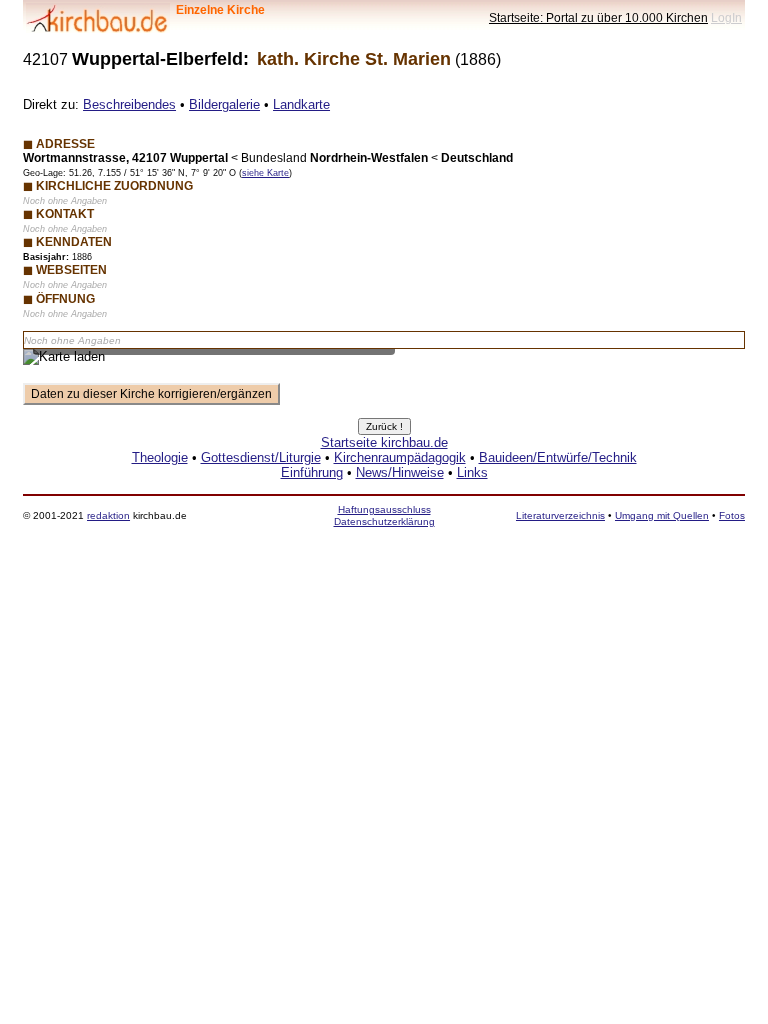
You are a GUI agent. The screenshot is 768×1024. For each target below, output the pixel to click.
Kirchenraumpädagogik (400, 457)
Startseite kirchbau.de (384, 442)
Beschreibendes (129, 104)
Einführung (312, 472)
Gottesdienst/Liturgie (261, 457)
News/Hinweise (400, 472)
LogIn (726, 17)
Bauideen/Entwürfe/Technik (558, 457)
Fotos (732, 515)
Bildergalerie (224, 104)
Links (472, 472)
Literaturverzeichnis (560, 515)
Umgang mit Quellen (662, 515)
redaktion (108, 515)
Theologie (160, 457)
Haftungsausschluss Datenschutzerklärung (384, 515)
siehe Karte (265, 173)
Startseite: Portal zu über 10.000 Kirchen (598, 17)
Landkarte (301, 104)
